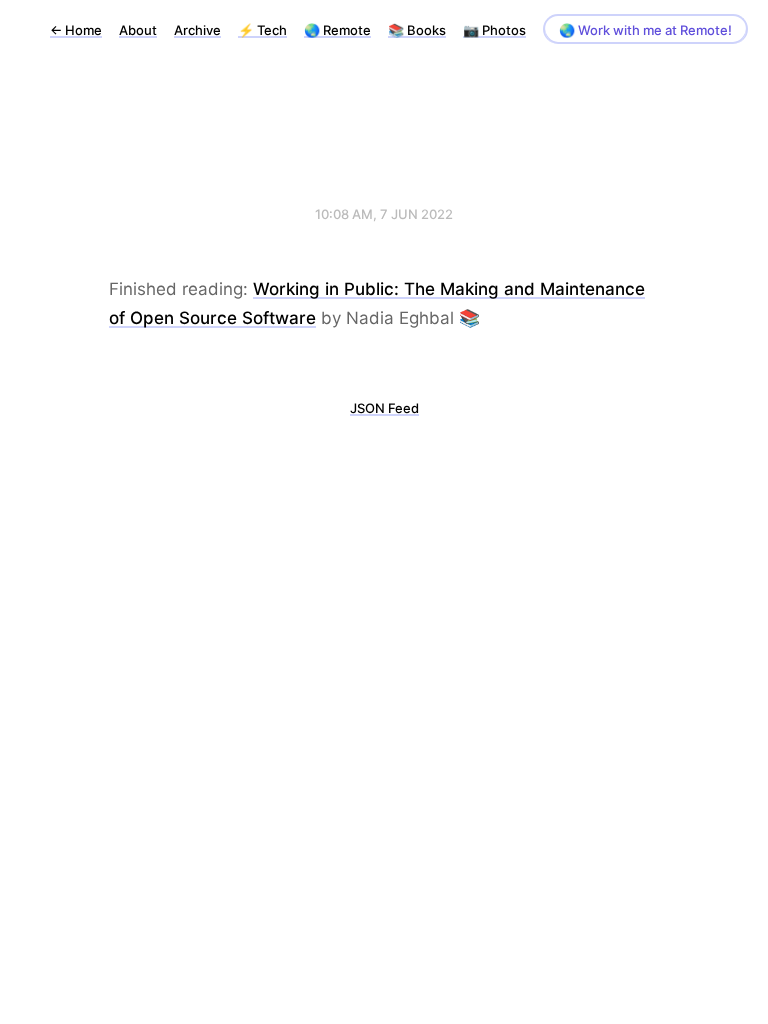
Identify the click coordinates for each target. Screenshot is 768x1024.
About (138, 30)
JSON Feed (384, 408)
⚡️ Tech (262, 30)
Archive (197, 30)
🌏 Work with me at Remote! (645, 30)
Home (76, 30)
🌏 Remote (337, 30)
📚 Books (417, 30)
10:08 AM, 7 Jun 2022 (384, 214)
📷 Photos (494, 30)
